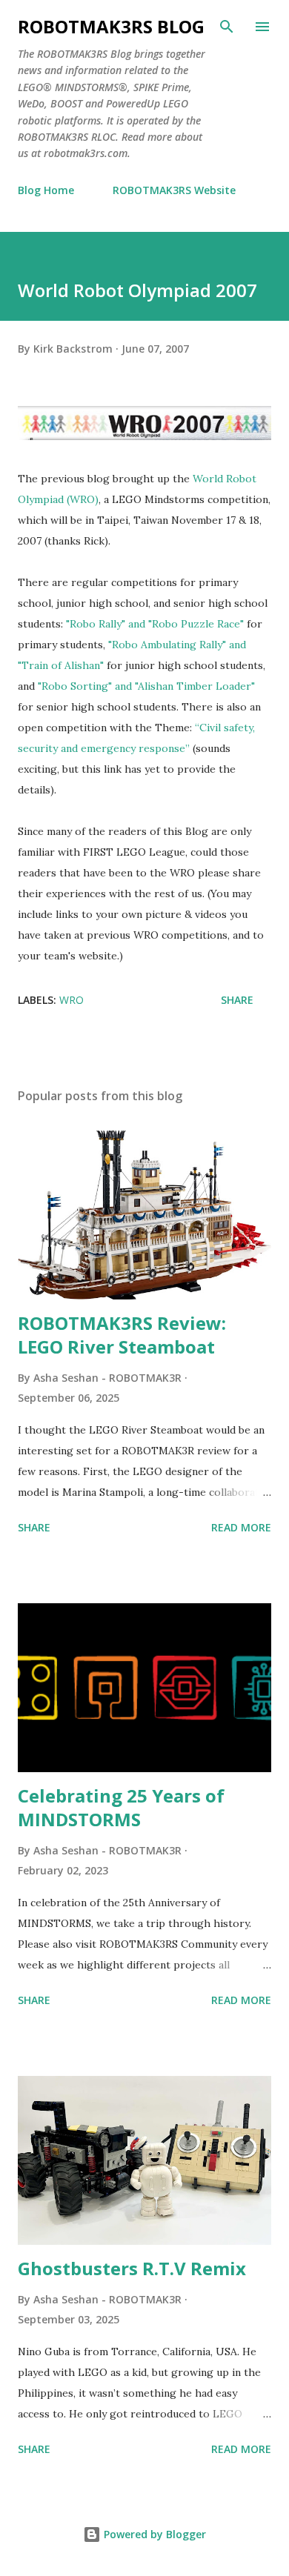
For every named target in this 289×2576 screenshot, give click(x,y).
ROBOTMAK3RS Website (174, 190)
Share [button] (237, 1000)
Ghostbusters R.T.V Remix (132, 2268)
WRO (72, 1000)
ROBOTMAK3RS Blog (111, 26)
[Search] (227, 27)
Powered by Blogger (153, 2534)
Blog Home (46, 190)
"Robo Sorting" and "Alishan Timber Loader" (146, 686)
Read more (241, 1527)
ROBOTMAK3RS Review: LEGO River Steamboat (122, 1335)
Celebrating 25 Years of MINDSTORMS (121, 1807)
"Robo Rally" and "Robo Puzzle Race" (156, 624)
